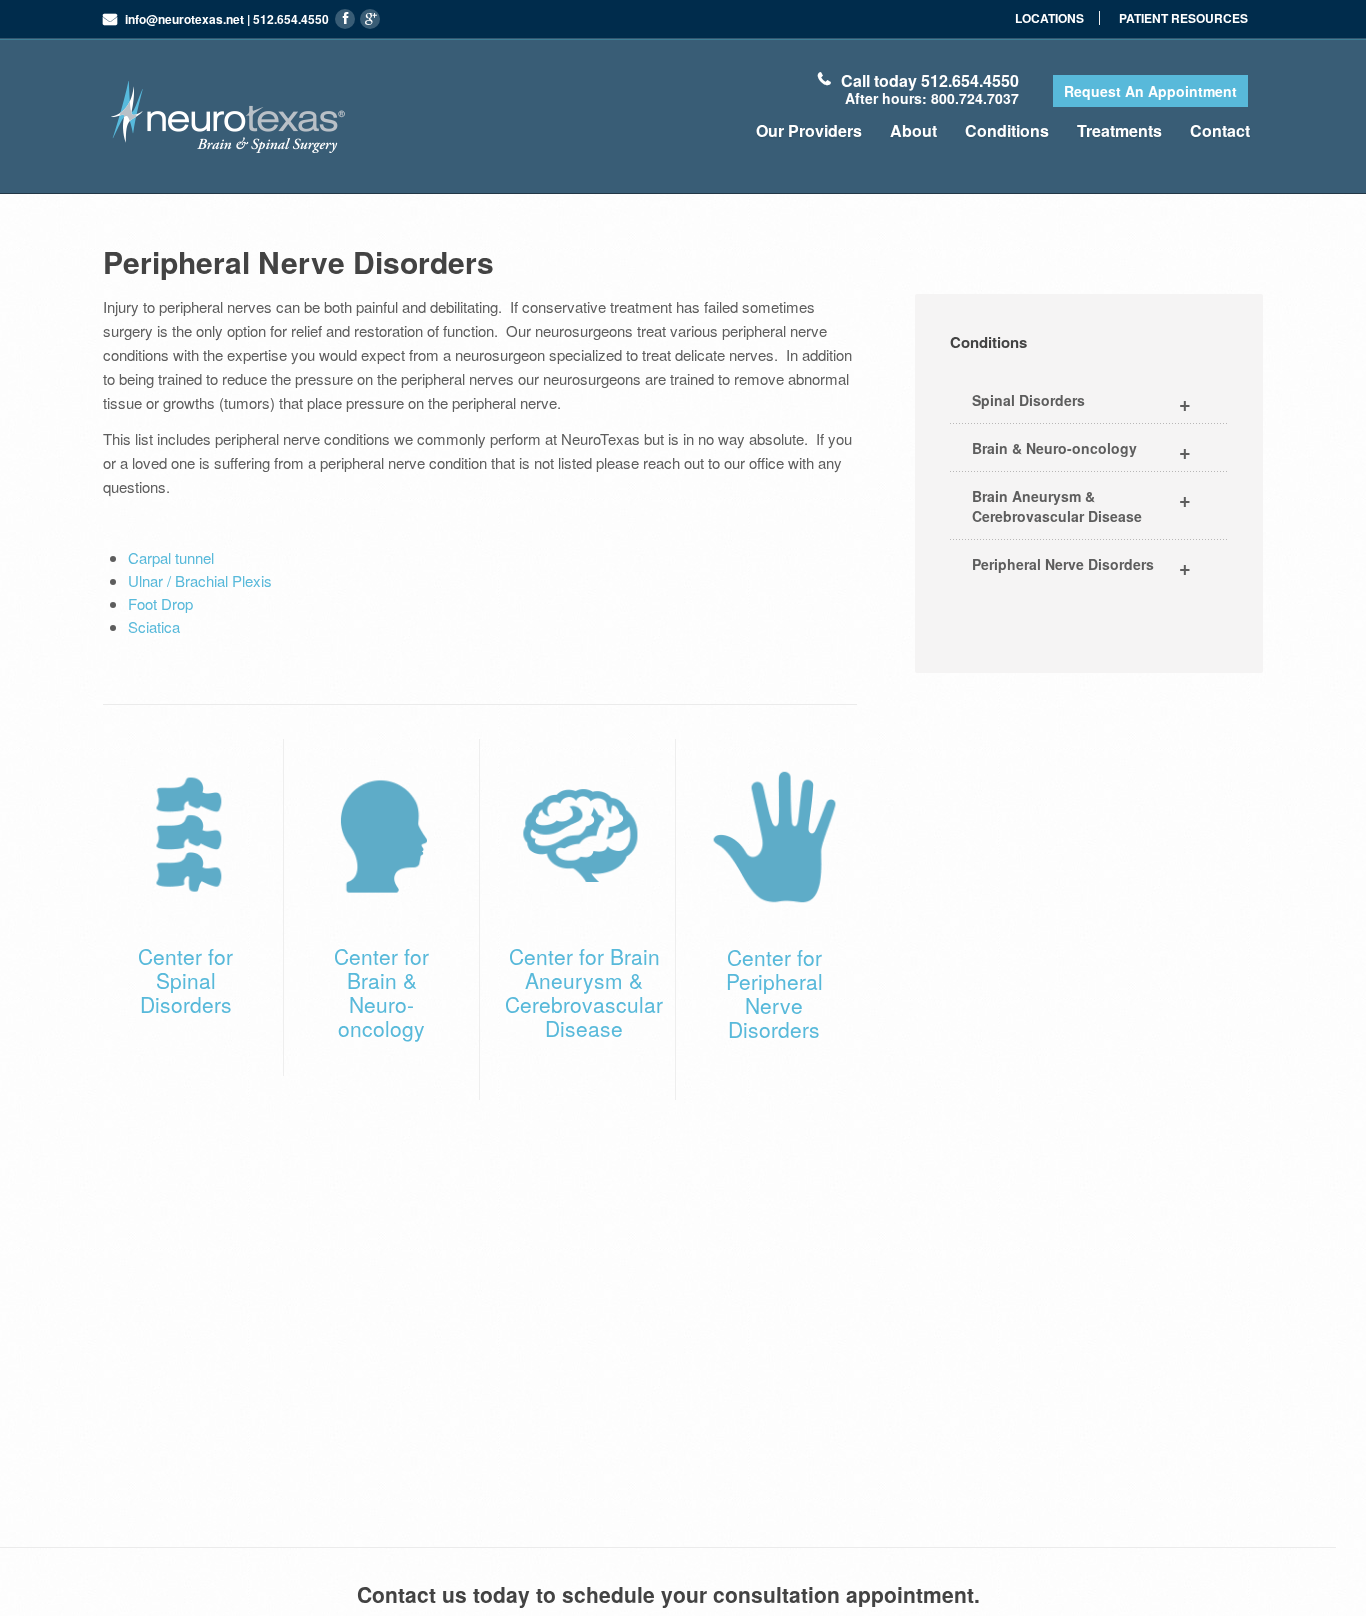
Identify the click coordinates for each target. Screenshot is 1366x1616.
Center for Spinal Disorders (185, 980)
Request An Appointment (1150, 91)
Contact (1220, 130)
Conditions (1007, 130)
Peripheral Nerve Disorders (1081, 566)
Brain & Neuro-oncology (1081, 450)
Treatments (1119, 130)
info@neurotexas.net (184, 19)
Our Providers (809, 130)
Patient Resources (1183, 18)
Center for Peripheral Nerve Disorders (774, 993)
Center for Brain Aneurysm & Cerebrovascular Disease (584, 992)
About (913, 130)
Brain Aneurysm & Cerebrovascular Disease (1081, 505)
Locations (1049, 18)
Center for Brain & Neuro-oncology (381, 992)
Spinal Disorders (1081, 402)
